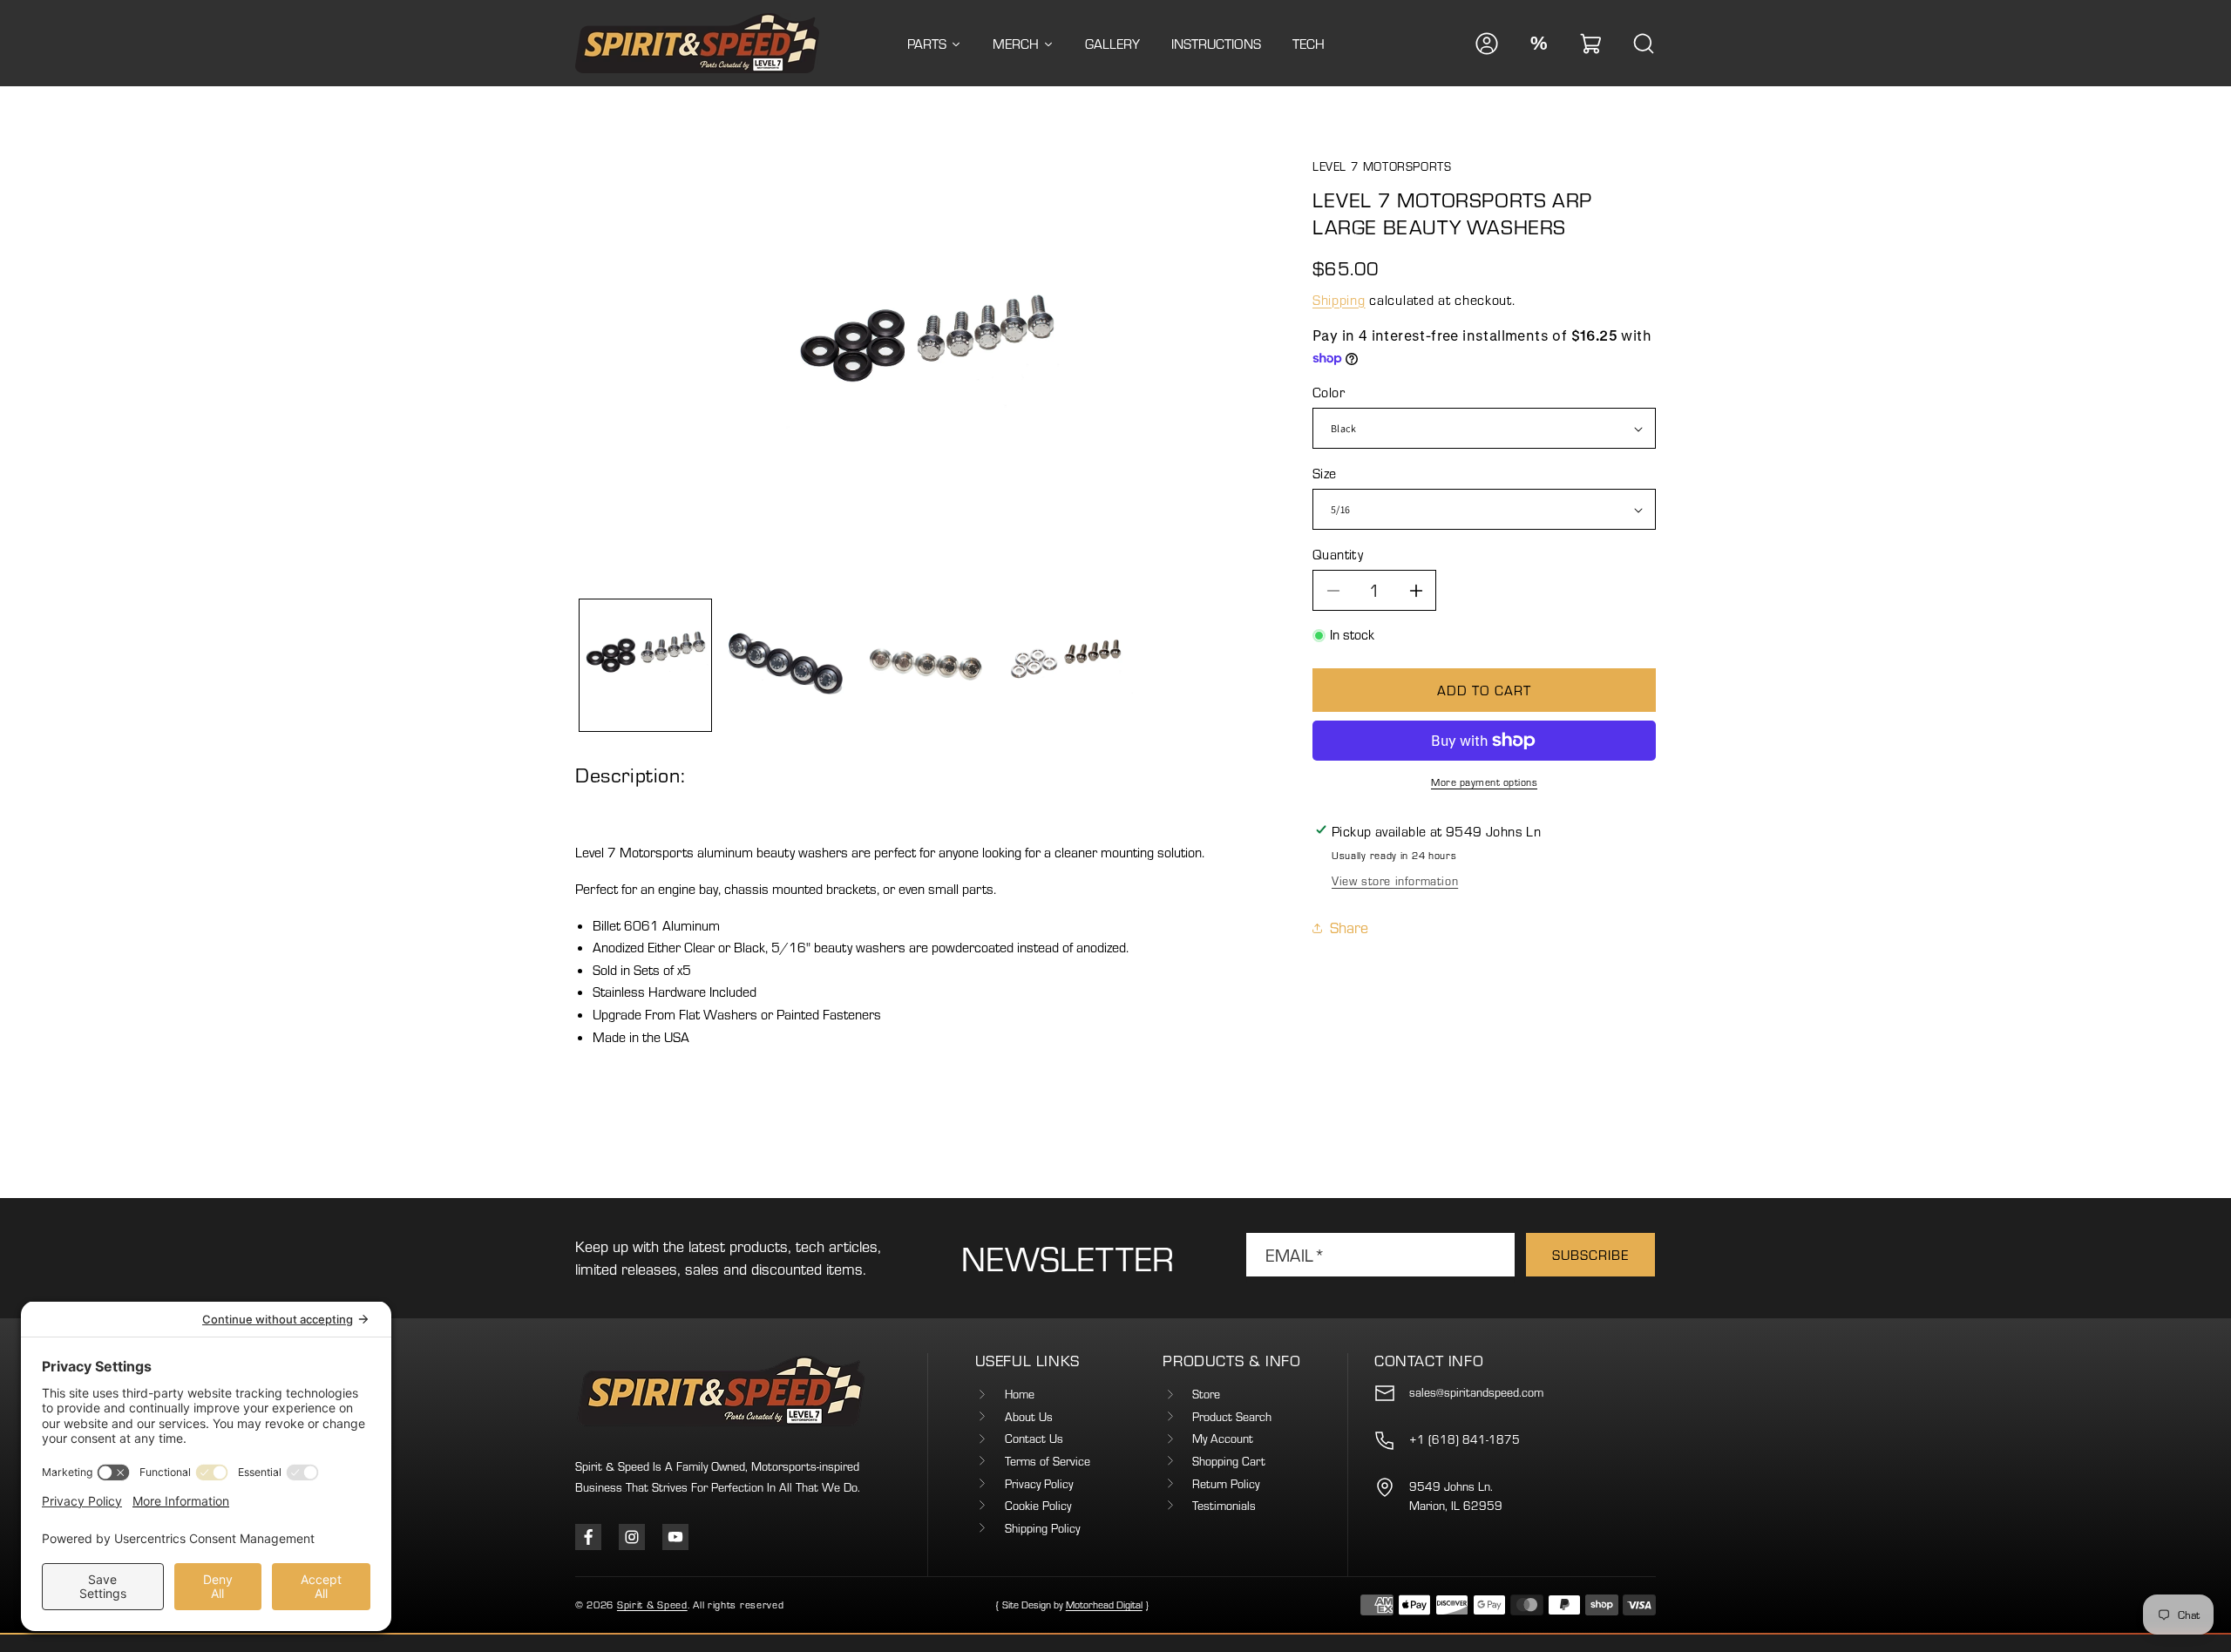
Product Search (1232, 1417)
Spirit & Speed (652, 1605)
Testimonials (1224, 1506)
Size (1325, 473)
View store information (1395, 881)
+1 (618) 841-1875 (1465, 1439)
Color (1329, 392)
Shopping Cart (1229, 1461)
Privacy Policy (1039, 1484)
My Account (1223, 1439)
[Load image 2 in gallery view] (786, 665)
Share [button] (1349, 928)
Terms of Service (1048, 1461)
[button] (1591, 44)
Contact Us (1034, 1439)
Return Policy (1226, 1484)
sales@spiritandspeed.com (1476, 1392)
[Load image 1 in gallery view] (645, 665)
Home (1020, 1394)
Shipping (1339, 300)
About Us (1029, 1417)
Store (1206, 1394)
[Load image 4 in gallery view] (1067, 665)
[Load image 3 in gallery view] (926, 665)
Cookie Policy (1038, 1506)
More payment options (1484, 782)
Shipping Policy (1042, 1528)
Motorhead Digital (1104, 1605)
